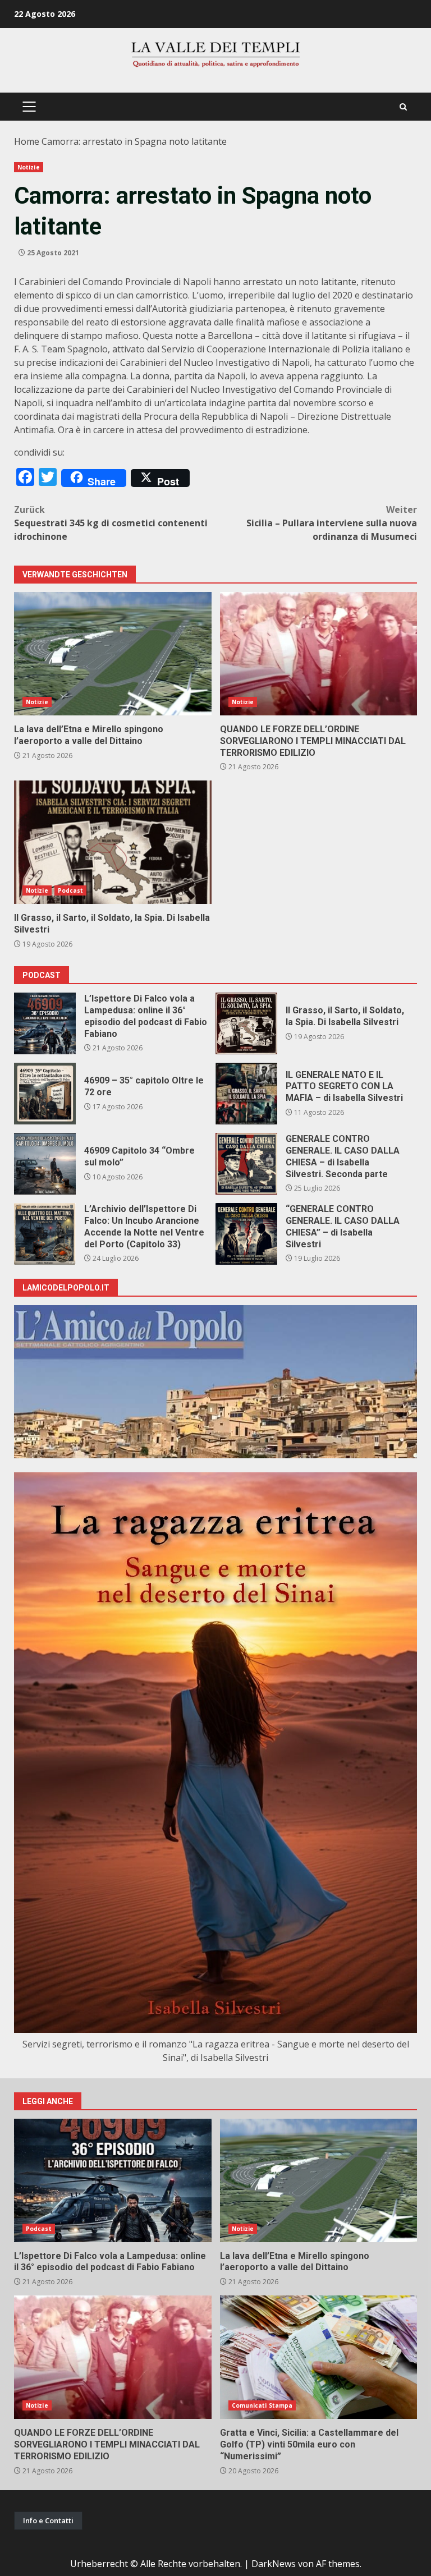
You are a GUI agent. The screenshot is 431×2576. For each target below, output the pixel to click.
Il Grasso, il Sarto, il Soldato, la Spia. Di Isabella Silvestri (113, 842)
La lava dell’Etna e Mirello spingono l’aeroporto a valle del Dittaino (113, 654)
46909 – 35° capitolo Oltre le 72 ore (45, 1094)
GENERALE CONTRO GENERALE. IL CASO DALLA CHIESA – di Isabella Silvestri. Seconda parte (246, 1164)
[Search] (403, 107)
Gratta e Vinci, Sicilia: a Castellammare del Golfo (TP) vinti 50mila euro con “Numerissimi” (319, 2357)
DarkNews (274, 2564)
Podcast (71, 890)
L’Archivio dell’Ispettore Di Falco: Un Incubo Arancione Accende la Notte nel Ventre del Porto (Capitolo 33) (45, 1234)
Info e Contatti (48, 2520)
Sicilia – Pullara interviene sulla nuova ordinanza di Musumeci (332, 523)
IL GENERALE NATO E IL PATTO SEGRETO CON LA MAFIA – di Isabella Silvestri (246, 1094)
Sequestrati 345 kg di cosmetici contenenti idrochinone (111, 523)
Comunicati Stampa (262, 2405)
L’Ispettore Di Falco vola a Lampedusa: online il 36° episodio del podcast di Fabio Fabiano (45, 1023)
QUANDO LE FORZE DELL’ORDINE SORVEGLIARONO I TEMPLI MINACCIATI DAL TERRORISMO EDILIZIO (319, 654)
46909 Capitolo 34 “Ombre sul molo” (45, 1164)
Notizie (29, 167)
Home (27, 141)
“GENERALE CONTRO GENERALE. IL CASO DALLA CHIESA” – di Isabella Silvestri (246, 1234)
